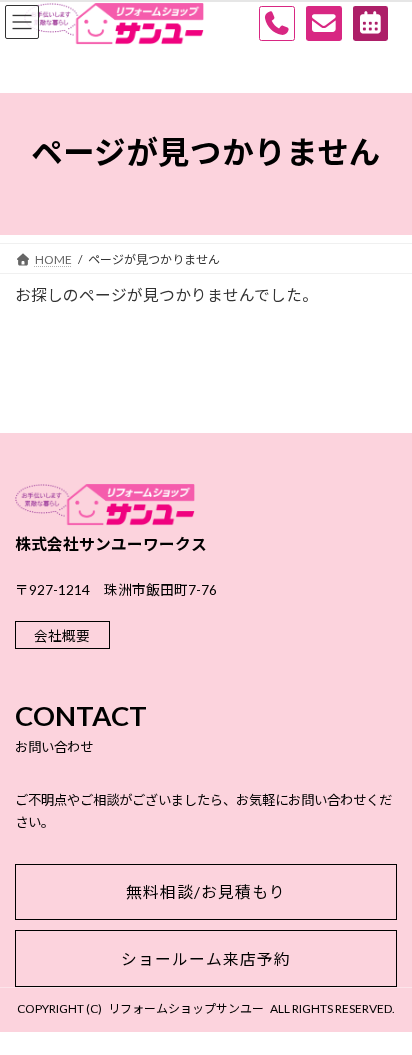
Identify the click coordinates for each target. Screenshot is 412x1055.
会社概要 (62, 635)
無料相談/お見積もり (206, 891)
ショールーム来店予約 (206, 958)
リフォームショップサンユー (186, 1008)
